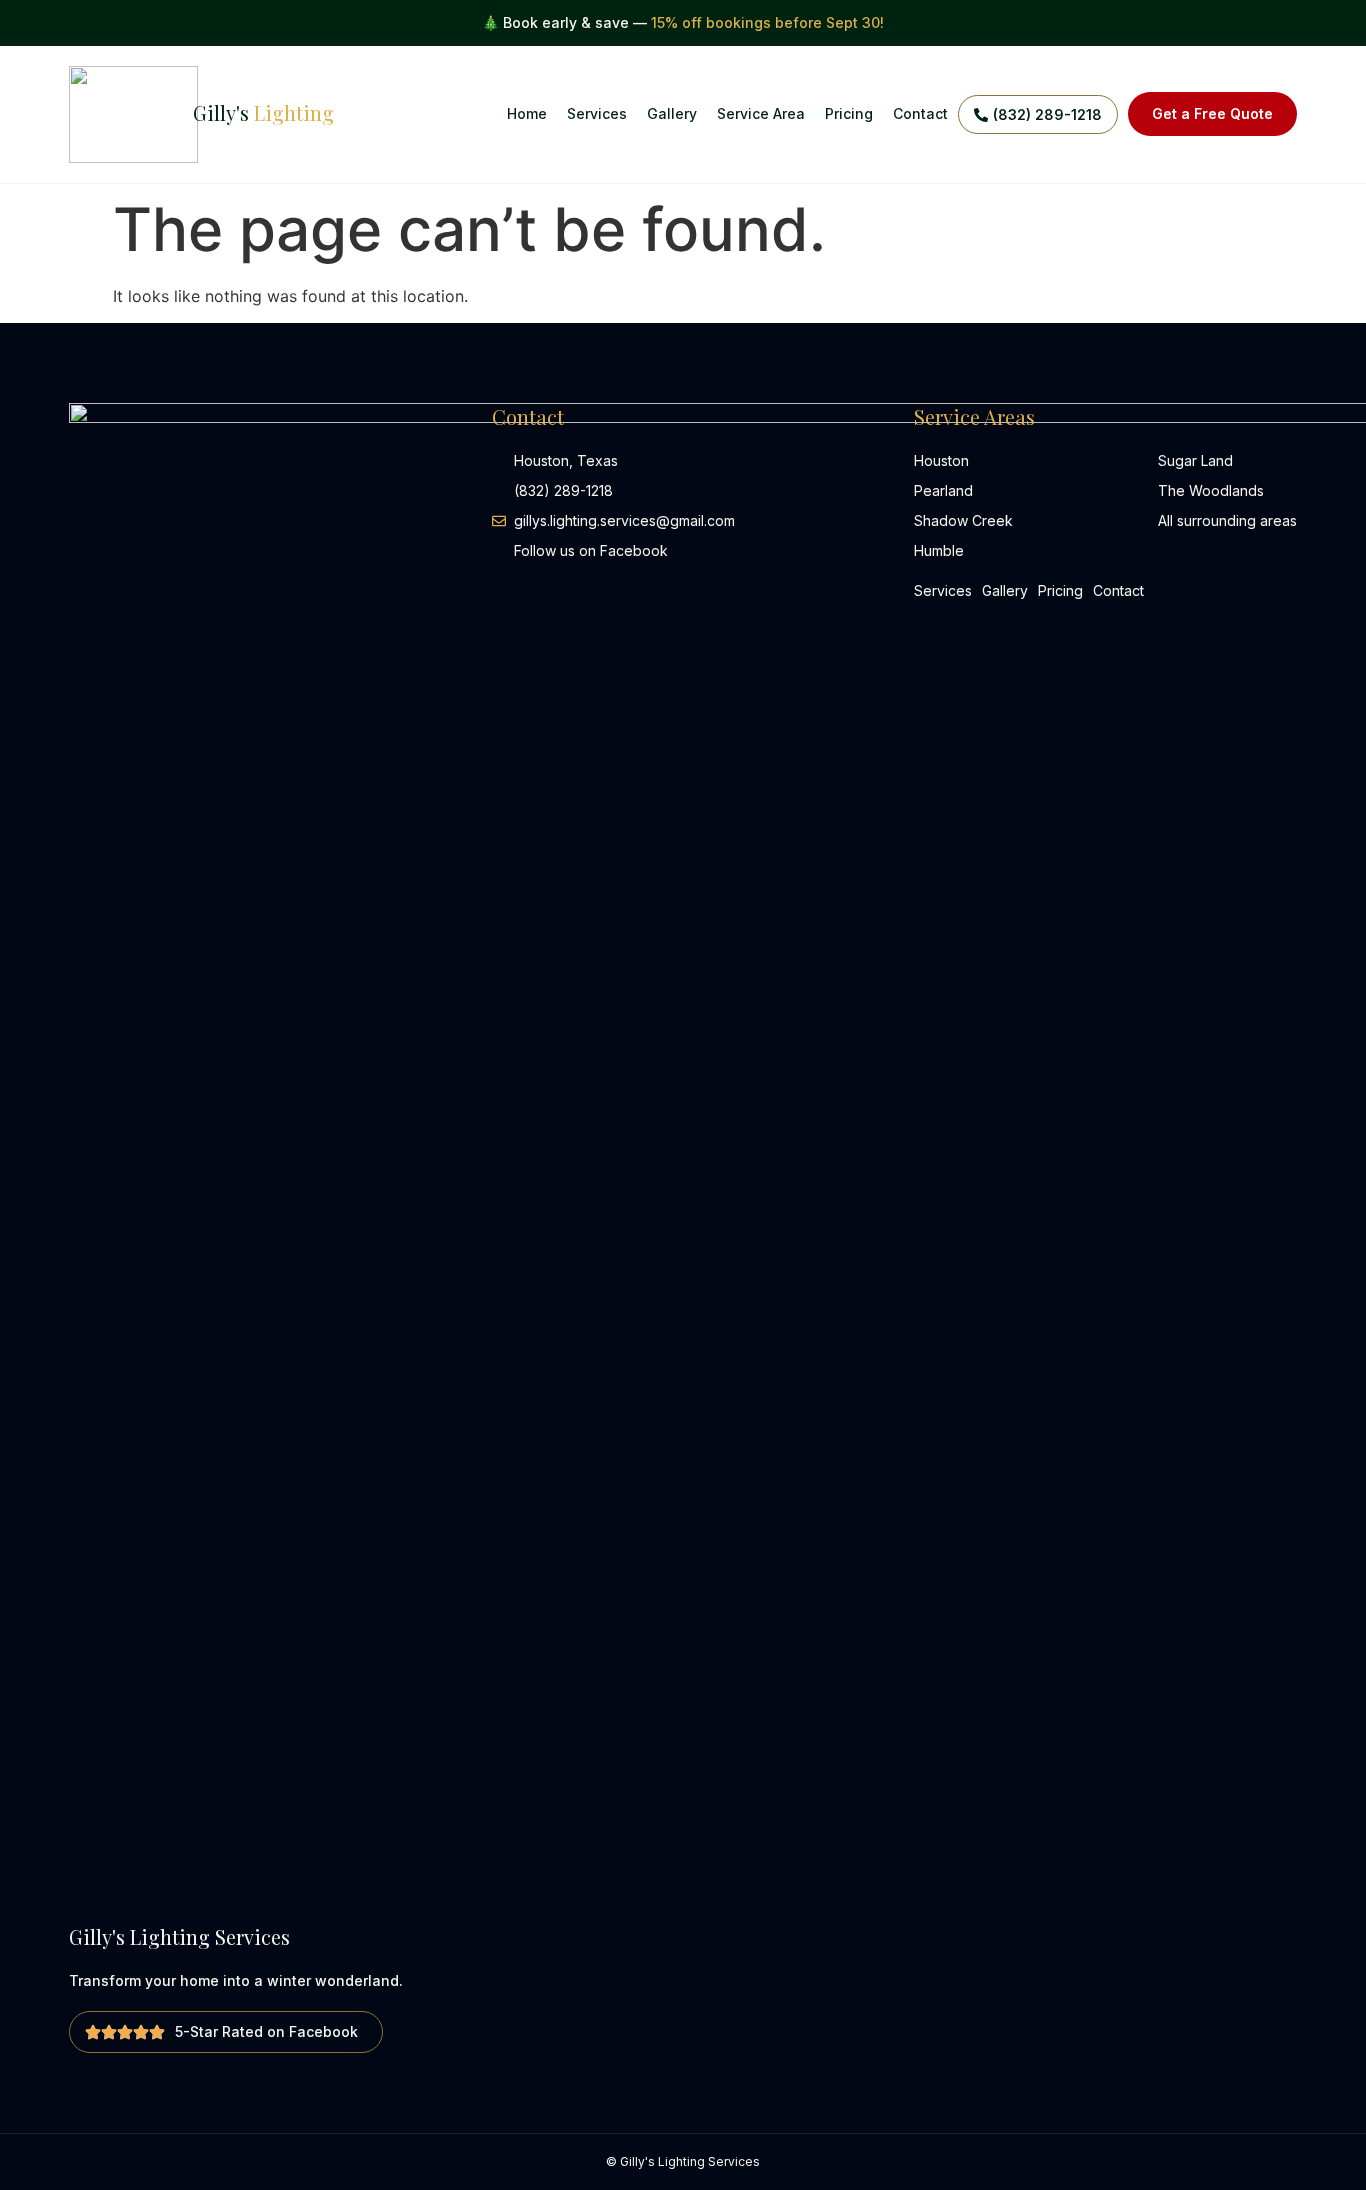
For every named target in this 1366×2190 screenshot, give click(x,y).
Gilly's (263, 112)
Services (597, 113)
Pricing (849, 113)
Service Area (761, 113)
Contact (920, 113)
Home (527, 113)
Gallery (672, 113)
